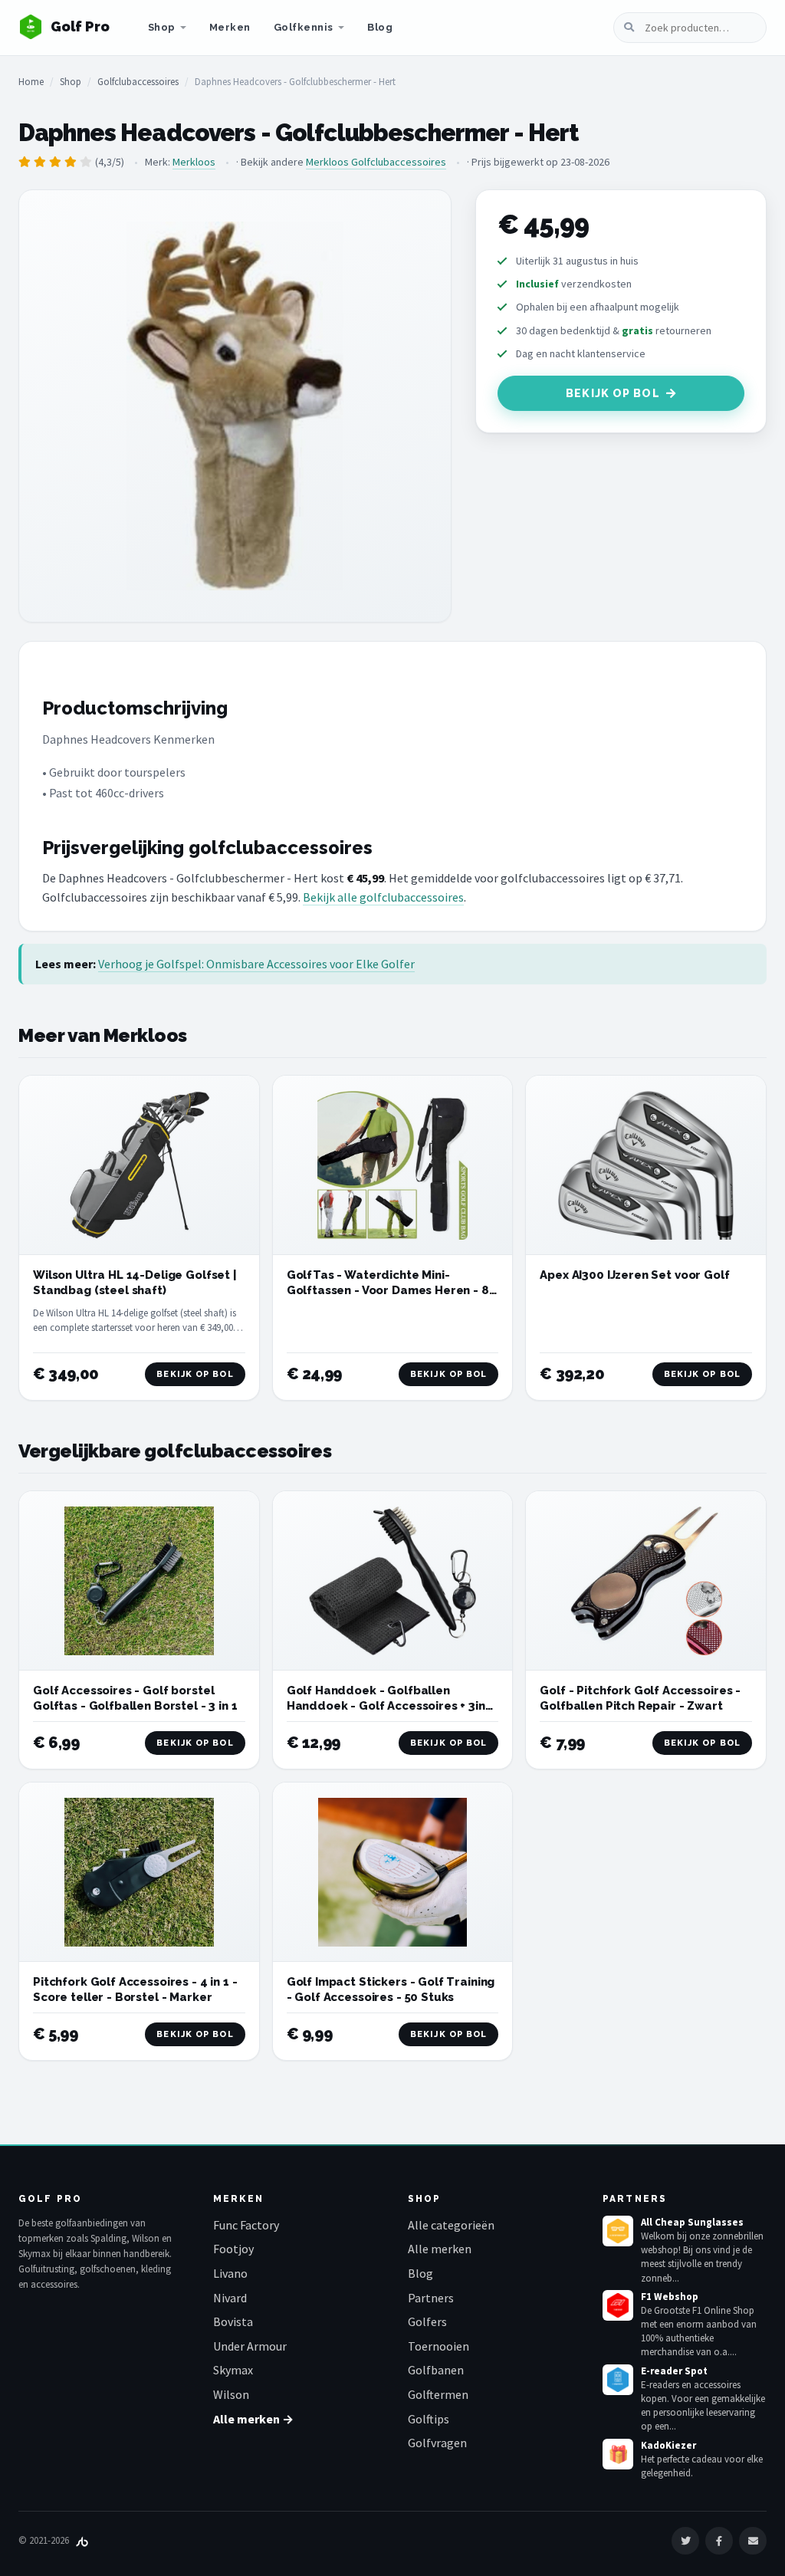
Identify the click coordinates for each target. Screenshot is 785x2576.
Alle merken (440, 2249)
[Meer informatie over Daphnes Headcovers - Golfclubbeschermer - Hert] (235, 406)
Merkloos (194, 162)
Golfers (427, 2321)
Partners (431, 2298)
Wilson (231, 2394)
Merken (230, 27)
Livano (230, 2273)
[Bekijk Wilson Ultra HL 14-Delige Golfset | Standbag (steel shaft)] (139, 1165)
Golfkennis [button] (304, 27)
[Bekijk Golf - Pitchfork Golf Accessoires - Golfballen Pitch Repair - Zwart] (646, 1581)
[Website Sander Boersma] (82, 2540)
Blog (380, 27)
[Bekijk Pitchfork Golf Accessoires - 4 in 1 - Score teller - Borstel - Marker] (139, 1872)
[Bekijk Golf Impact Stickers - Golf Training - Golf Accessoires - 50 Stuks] (393, 1873)
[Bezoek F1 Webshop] (618, 2305)
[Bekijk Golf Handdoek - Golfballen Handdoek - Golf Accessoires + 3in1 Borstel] (393, 1581)
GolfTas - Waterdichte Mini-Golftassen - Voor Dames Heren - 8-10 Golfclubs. (391, 1291)
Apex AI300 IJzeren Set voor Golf (634, 1275)
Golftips (429, 2419)
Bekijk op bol (613, 393)
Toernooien (438, 2346)
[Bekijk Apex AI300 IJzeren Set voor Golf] (646, 1165)
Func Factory (246, 2225)
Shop (162, 27)
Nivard (230, 2298)
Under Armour (250, 2346)
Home (31, 82)
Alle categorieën (451, 2225)
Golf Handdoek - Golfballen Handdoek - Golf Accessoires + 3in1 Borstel (389, 1706)
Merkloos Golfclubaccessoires (376, 162)
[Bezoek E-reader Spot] (618, 2380)
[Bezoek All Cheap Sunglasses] (618, 2231)
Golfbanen (436, 2370)
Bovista (233, 2321)
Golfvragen (437, 2443)
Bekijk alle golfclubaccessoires (383, 897)
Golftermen (438, 2394)
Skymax (233, 2370)
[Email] (753, 2541)
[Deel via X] (685, 2541)
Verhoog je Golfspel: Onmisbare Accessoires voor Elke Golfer (256, 964)
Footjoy (233, 2249)
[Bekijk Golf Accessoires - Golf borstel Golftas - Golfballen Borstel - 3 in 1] (139, 1581)
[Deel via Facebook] (719, 2541)
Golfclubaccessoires (138, 82)
